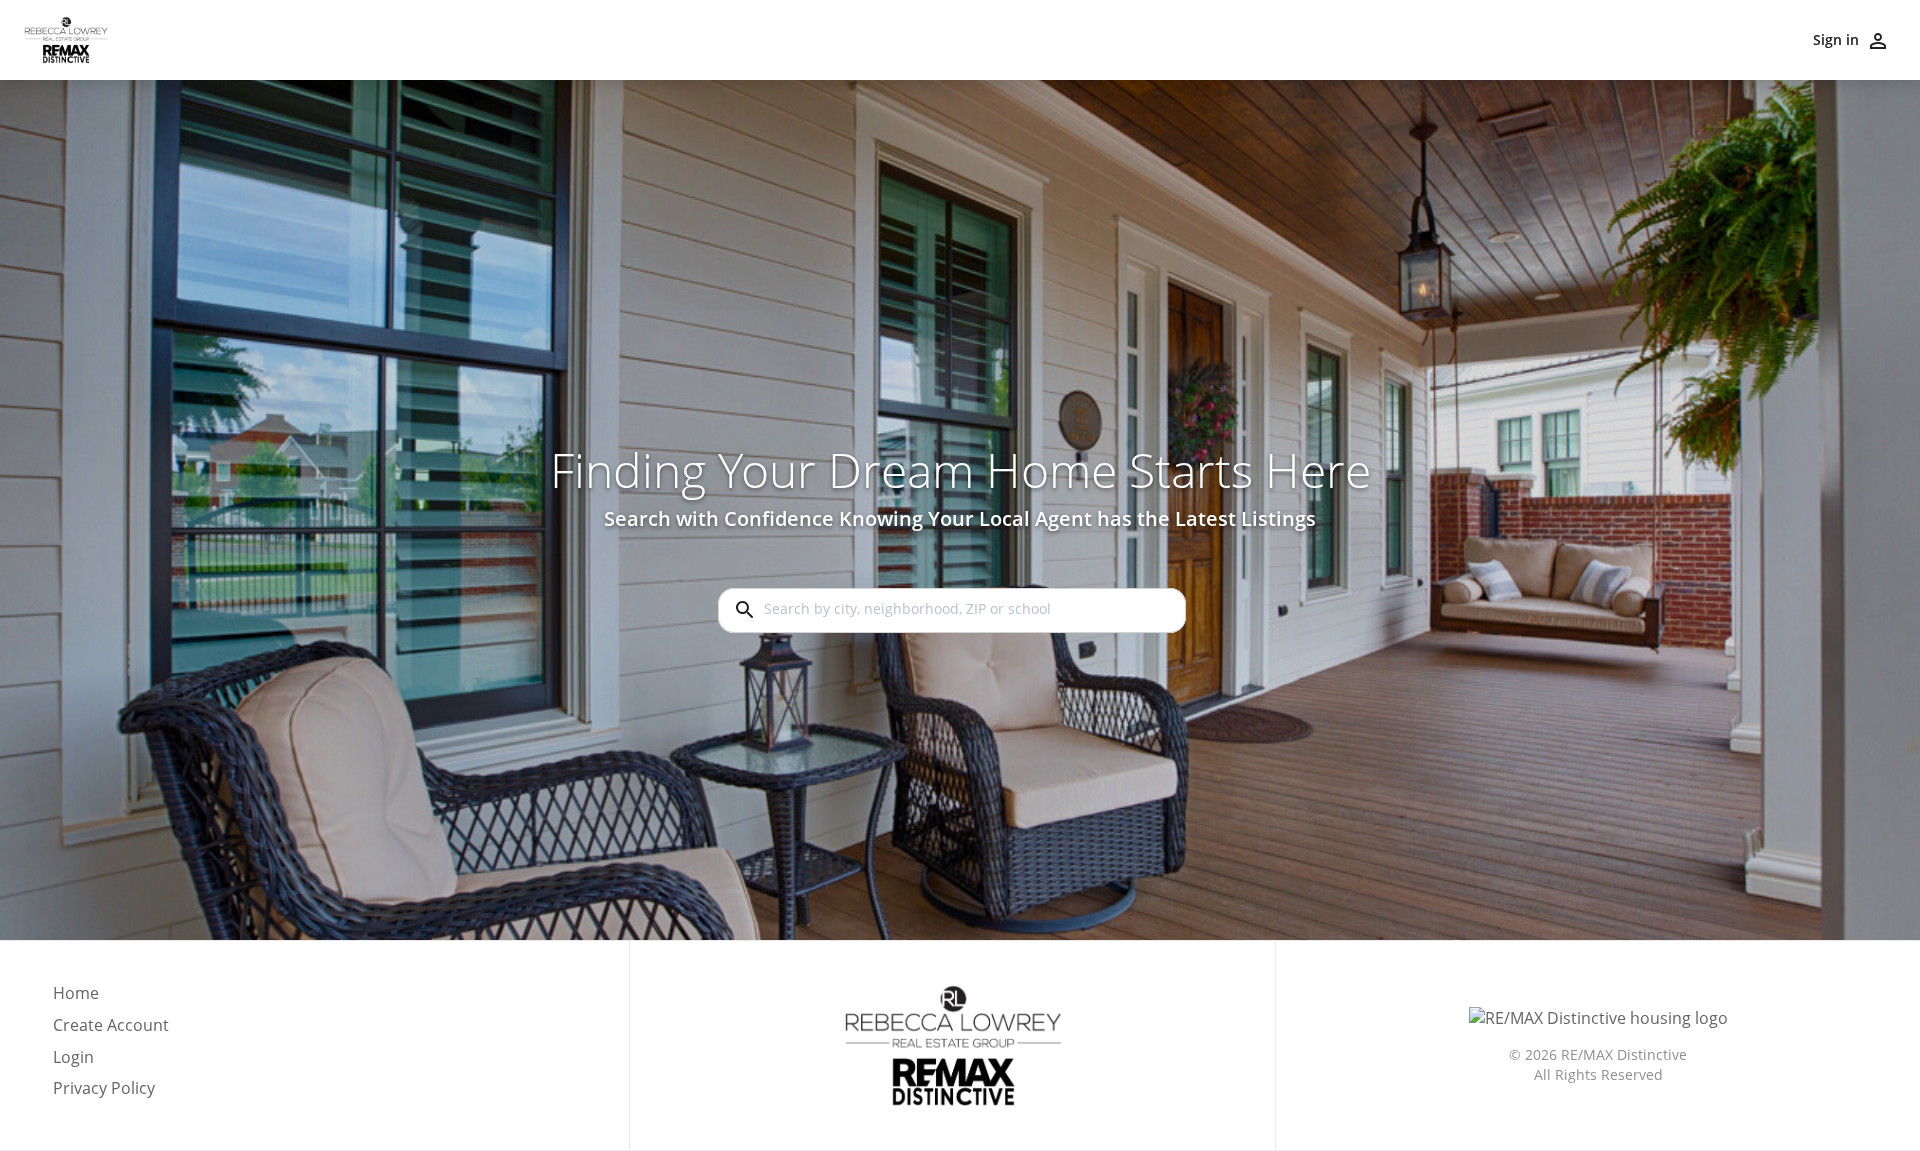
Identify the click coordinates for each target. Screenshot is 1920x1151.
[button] (111, 1063)
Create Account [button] (111, 1025)
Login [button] (73, 1057)
